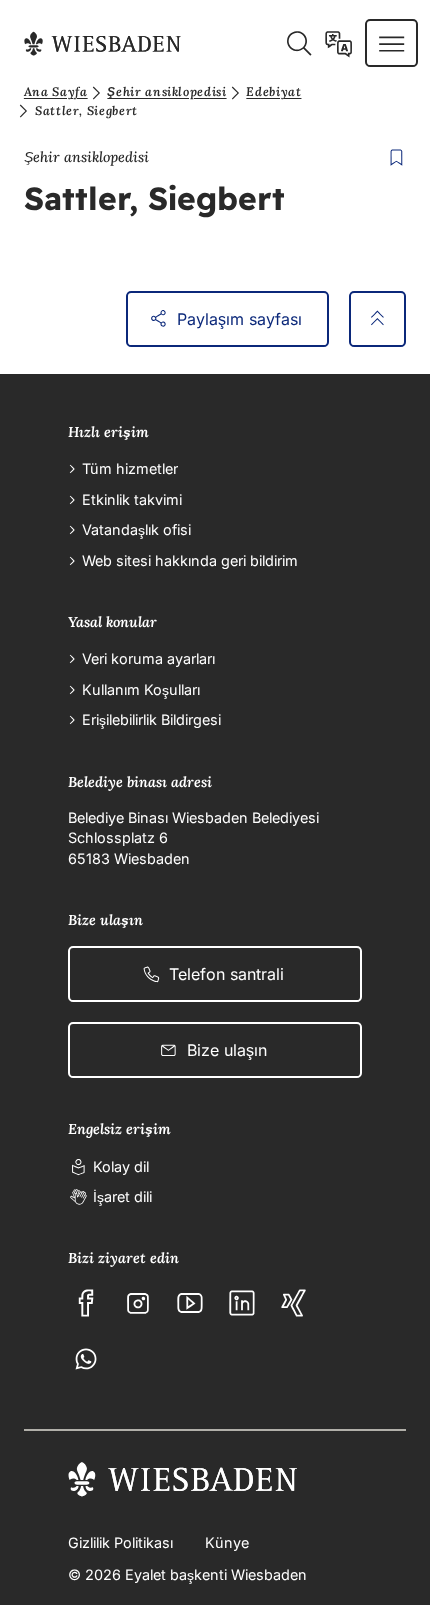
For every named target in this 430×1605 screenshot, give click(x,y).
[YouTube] (190, 1303)
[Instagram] (138, 1303)
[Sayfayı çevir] (338, 43)
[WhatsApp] (86, 1359)
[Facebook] (86, 1303)
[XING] (294, 1303)
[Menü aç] (391, 43)
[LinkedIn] (242, 1303)
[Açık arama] (298, 43)
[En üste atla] (377, 319)
